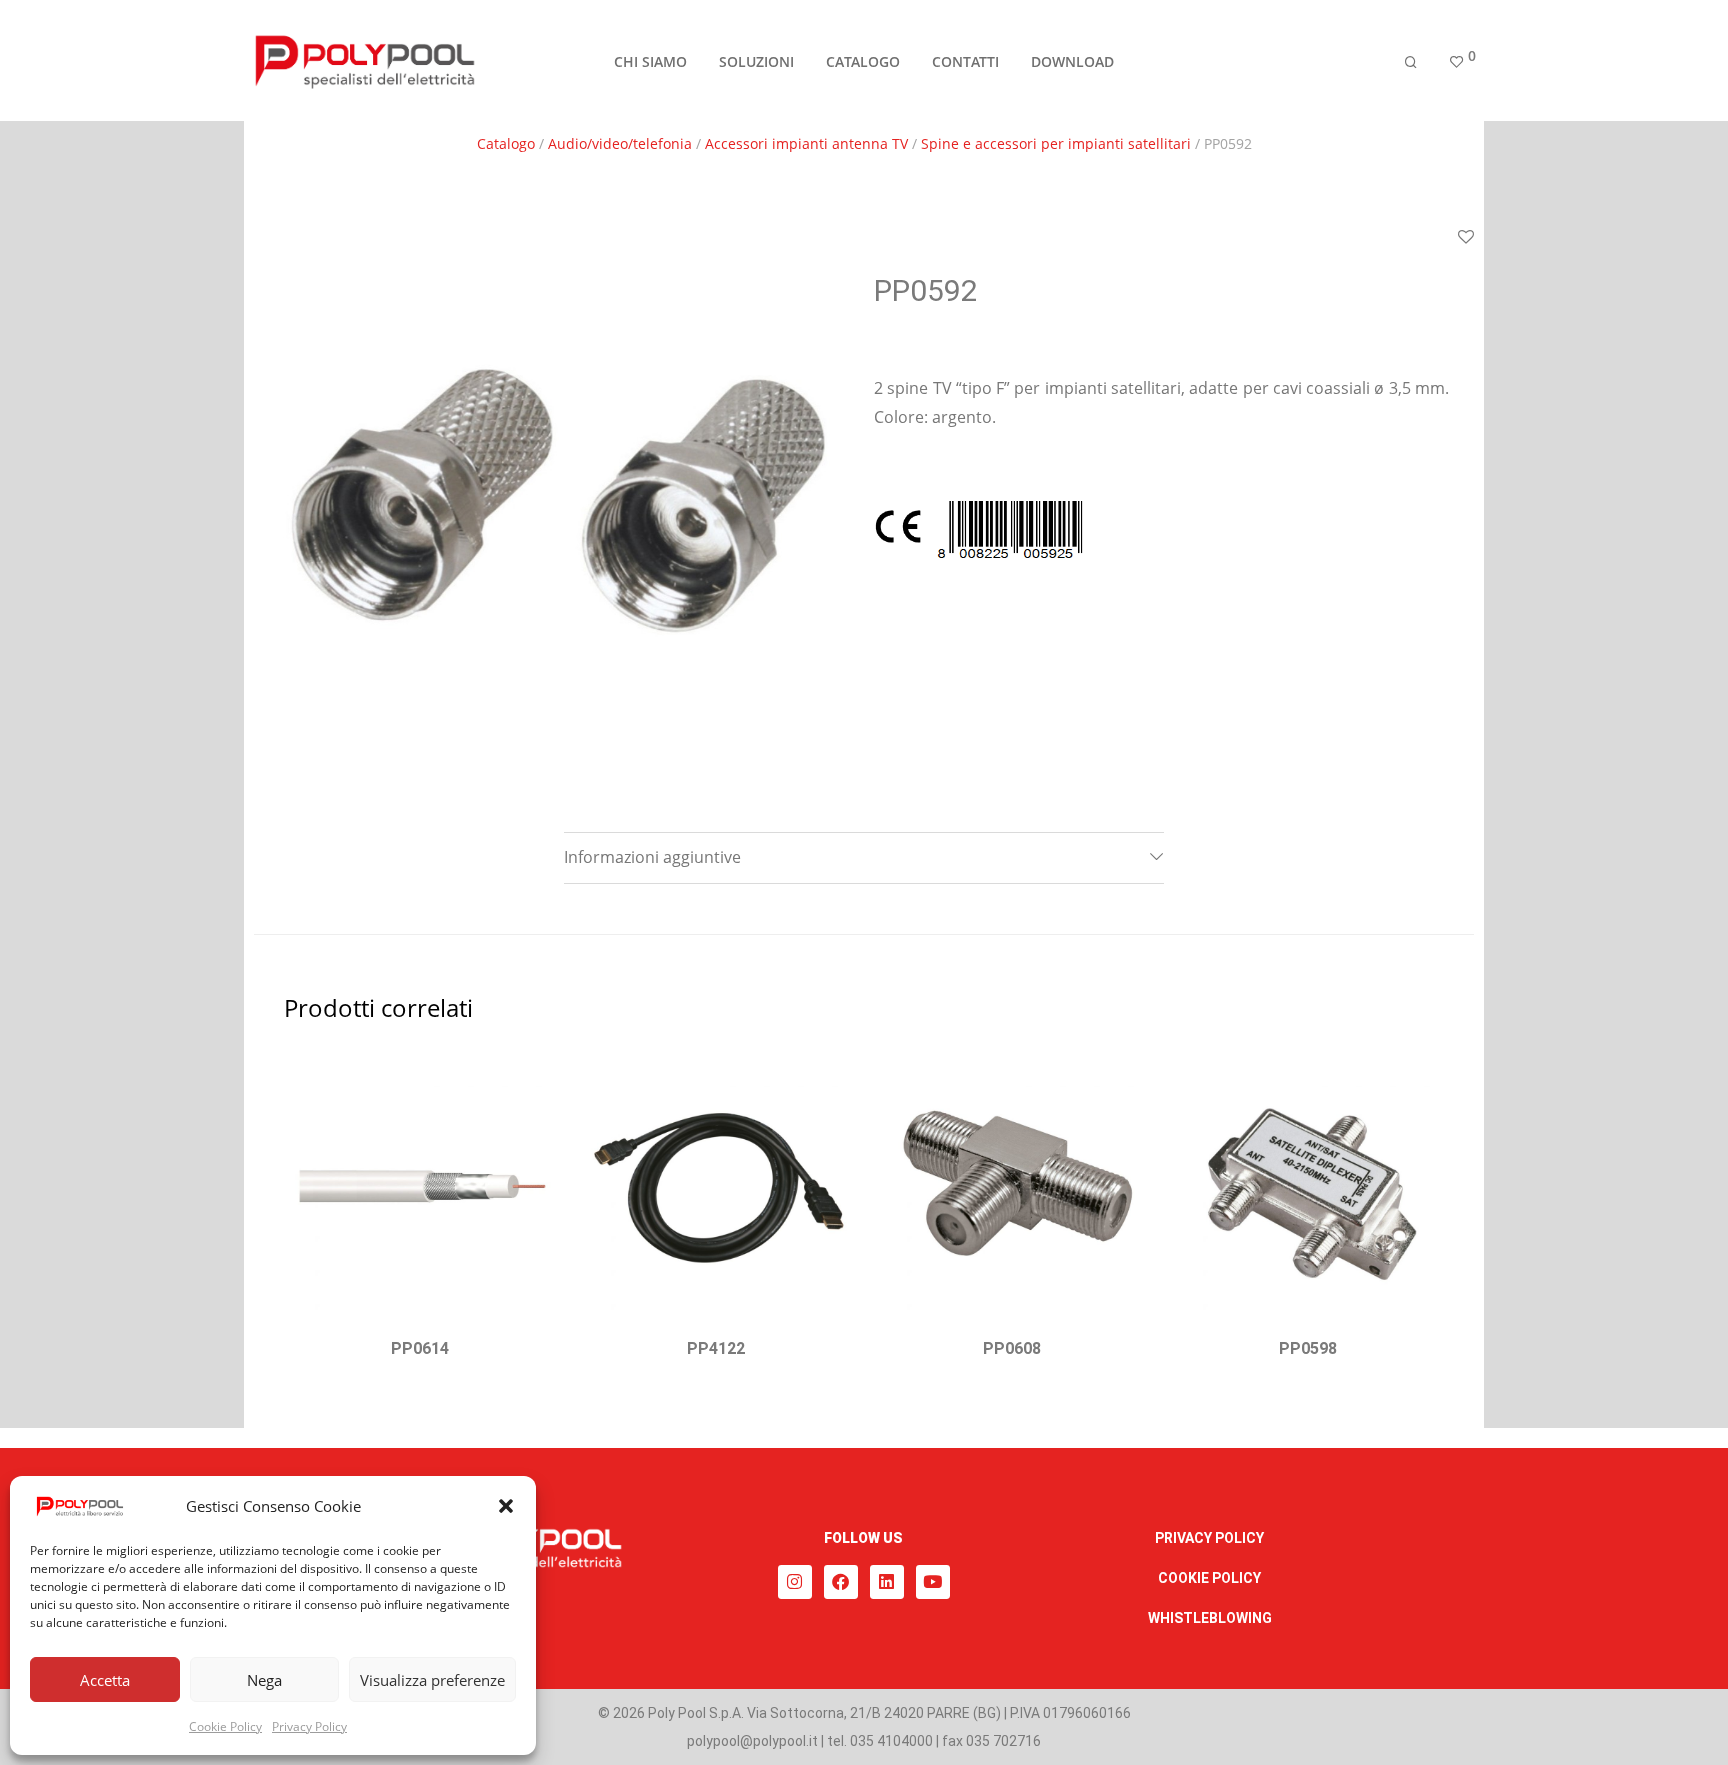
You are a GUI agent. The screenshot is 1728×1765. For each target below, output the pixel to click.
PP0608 (1012, 1348)
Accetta (105, 1680)
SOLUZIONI (756, 61)
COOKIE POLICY (1209, 1578)
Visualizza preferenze (432, 1680)
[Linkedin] (887, 1582)
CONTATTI (965, 61)
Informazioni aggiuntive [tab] (652, 857)
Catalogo (506, 143)
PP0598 (1308, 1348)
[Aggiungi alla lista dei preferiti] (531, 1076)
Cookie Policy (225, 1726)
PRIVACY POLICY (1209, 1538)
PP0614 (420, 1348)
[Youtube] (933, 1582)
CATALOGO (863, 61)
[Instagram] (795, 1582)
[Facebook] (841, 1582)
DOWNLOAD (1072, 61)
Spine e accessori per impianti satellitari (1056, 143)
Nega (264, 1680)
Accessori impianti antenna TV (806, 143)
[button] (506, 1506)
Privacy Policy (309, 1726)
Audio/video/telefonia (620, 143)
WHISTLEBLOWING (1210, 1618)
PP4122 (716, 1348)
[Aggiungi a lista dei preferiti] (1466, 238)
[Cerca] (1411, 62)
